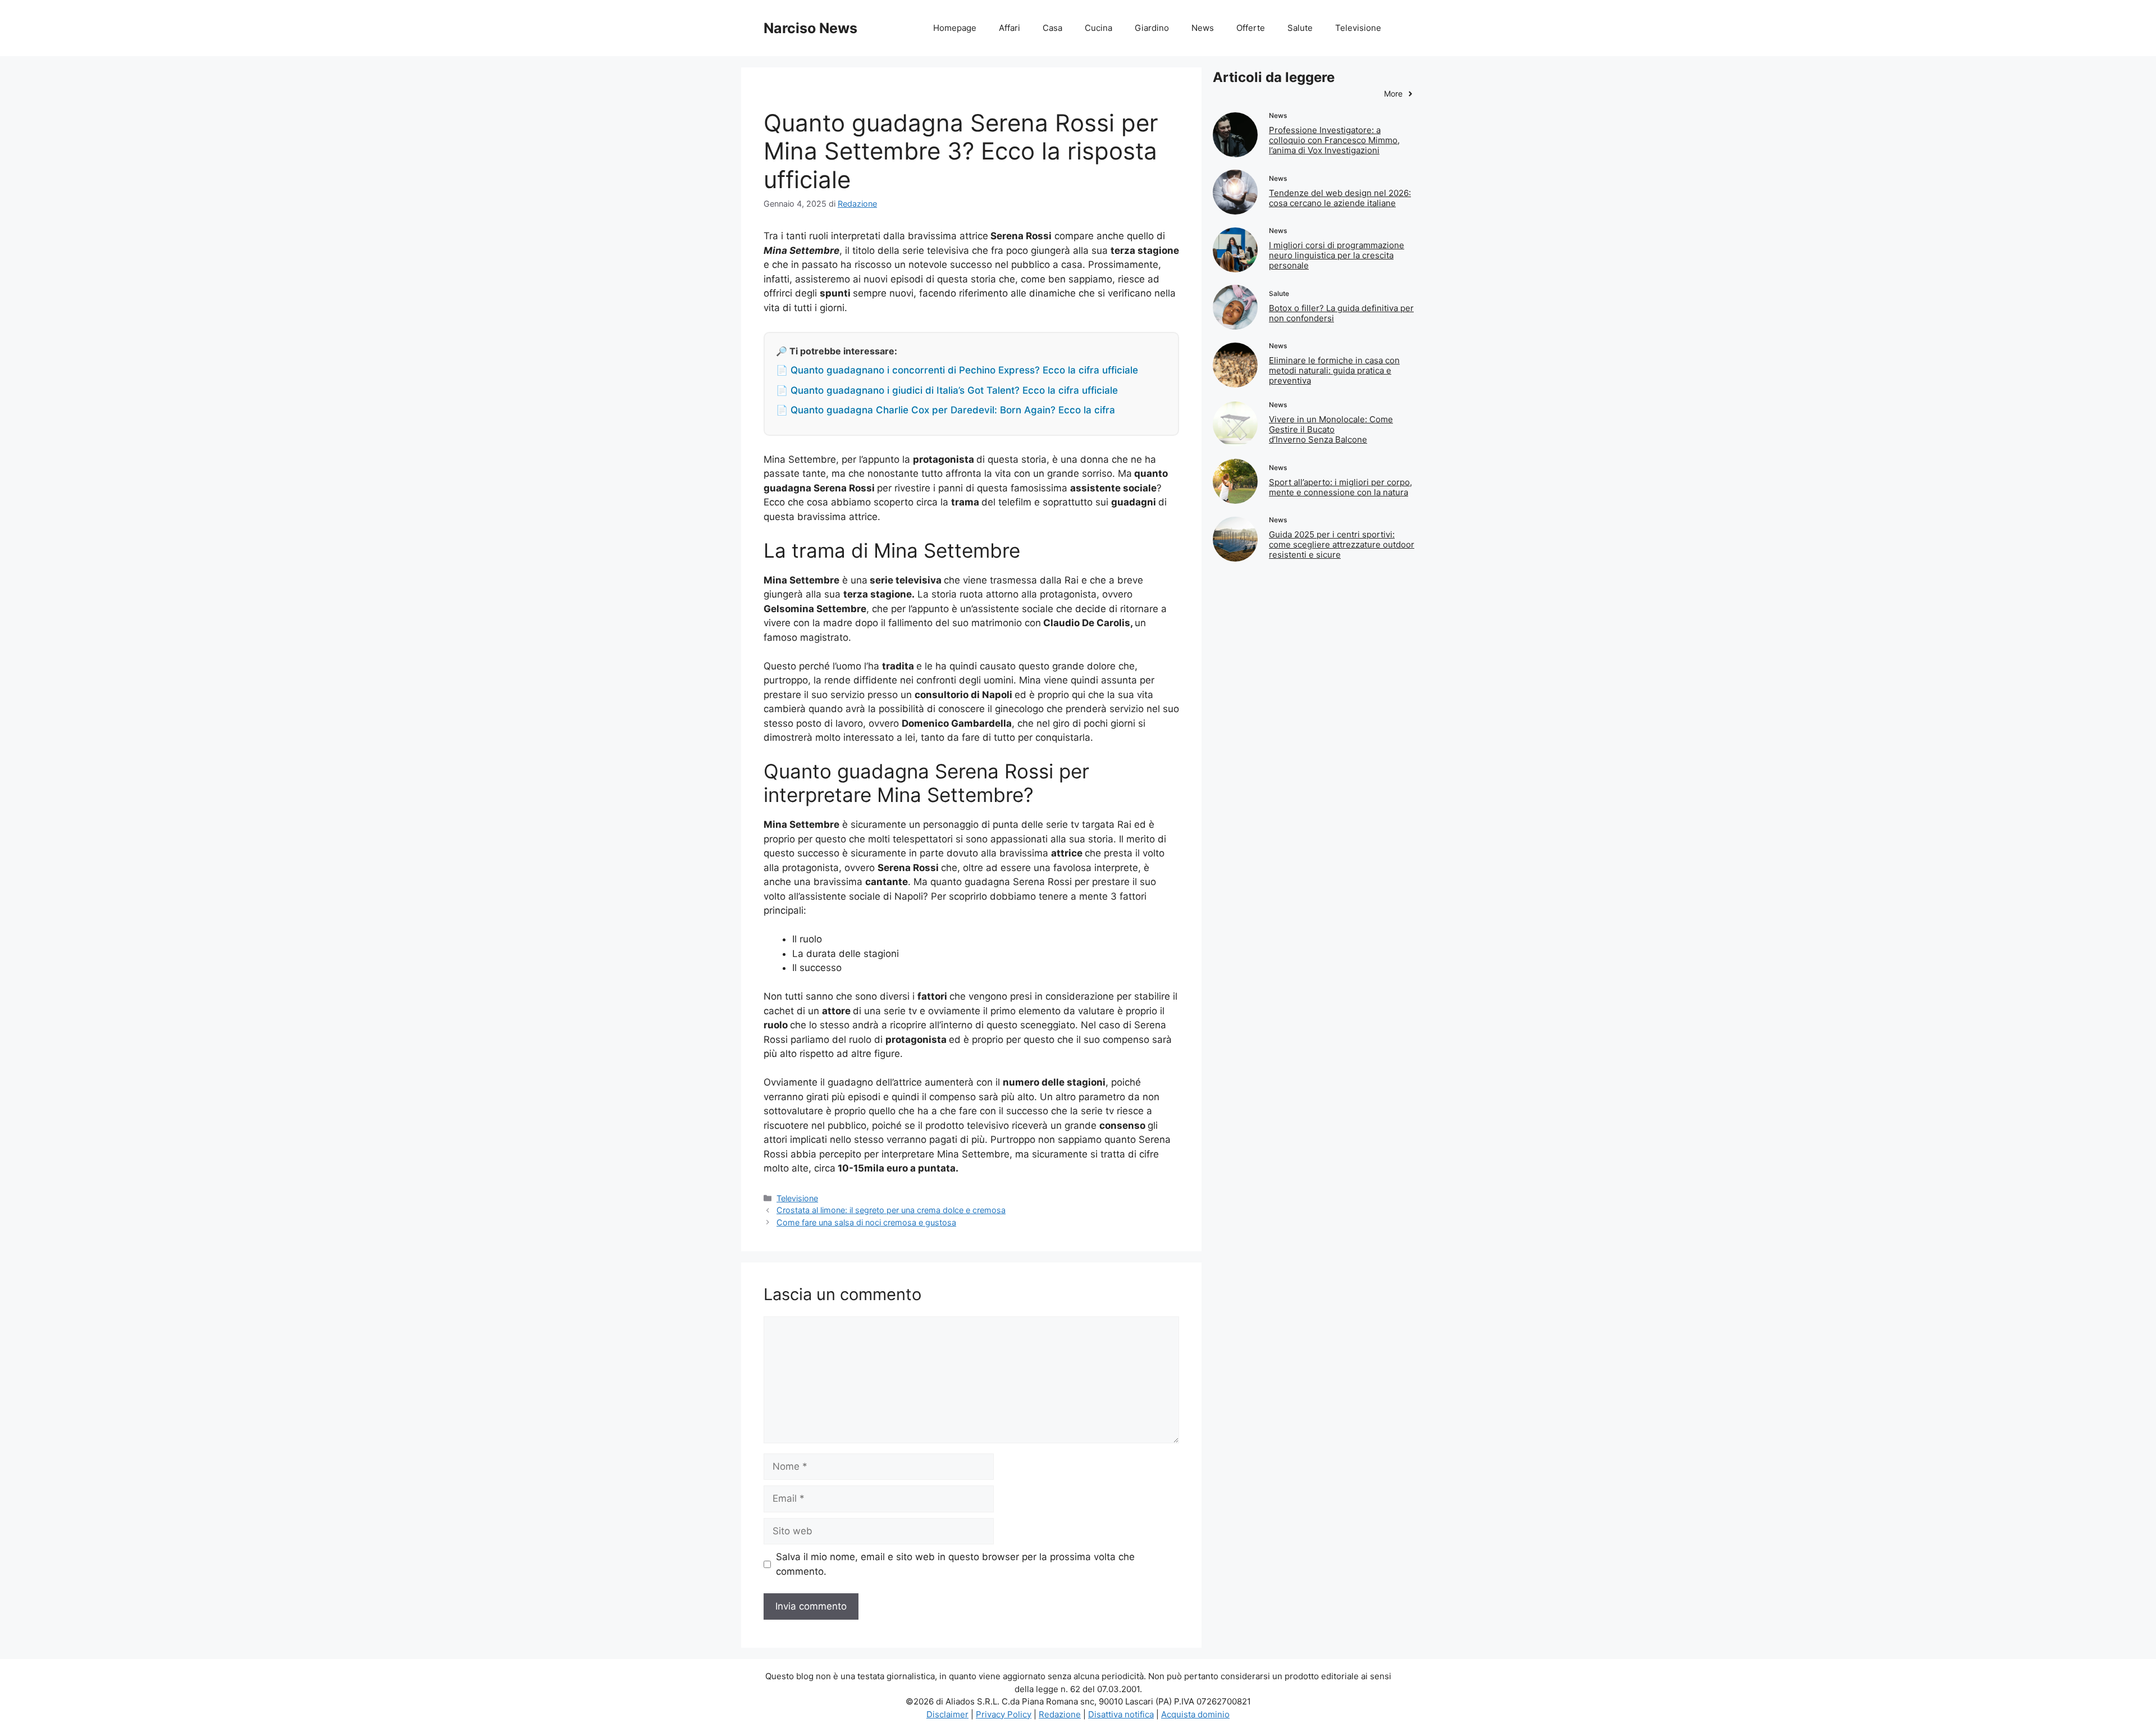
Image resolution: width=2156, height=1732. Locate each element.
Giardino (1152, 28)
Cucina (1098, 28)
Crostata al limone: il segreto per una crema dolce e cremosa (891, 1210)
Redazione (1060, 1714)
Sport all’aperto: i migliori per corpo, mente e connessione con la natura (1340, 487)
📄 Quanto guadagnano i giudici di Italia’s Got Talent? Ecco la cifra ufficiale (947, 390)
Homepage (955, 28)
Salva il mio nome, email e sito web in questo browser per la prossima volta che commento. (955, 1564)
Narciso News (810, 28)
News (1203, 28)
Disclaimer (947, 1714)
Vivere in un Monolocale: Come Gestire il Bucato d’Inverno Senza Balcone (1331, 429)
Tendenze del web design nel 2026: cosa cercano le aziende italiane (1340, 198)
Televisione (1358, 28)
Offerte (1251, 28)
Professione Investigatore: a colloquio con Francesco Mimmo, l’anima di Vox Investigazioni (1334, 140)
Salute (1300, 28)
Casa (1052, 28)
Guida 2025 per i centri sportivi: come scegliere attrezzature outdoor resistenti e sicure (1342, 544)
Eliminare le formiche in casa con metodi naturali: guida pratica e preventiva (1334, 370)
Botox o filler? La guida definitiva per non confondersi (1341, 313)
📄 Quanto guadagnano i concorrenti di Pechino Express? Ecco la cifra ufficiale (957, 370)
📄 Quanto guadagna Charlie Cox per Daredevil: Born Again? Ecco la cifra (945, 410)
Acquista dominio (1195, 1714)
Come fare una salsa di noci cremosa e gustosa (866, 1222)
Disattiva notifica (1121, 1714)
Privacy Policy (1004, 1714)
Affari (1010, 28)
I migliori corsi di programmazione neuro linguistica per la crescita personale (1337, 255)
